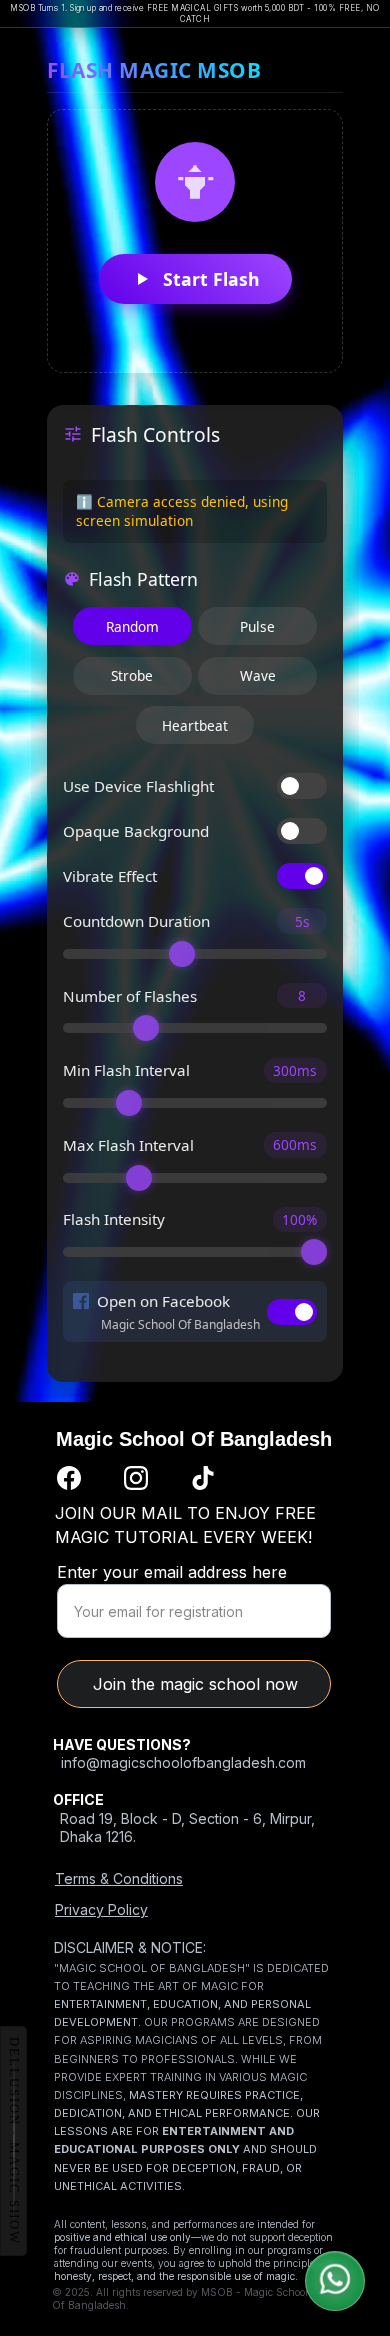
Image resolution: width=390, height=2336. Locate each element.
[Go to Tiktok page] (203, 1478)
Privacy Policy (101, 1909)
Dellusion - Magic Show (14, 2141)
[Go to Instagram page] (136, 1478)
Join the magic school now (195, 1684)
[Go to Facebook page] (69, 1478)
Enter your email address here (172, 1572)
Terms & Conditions (119, 1878)
